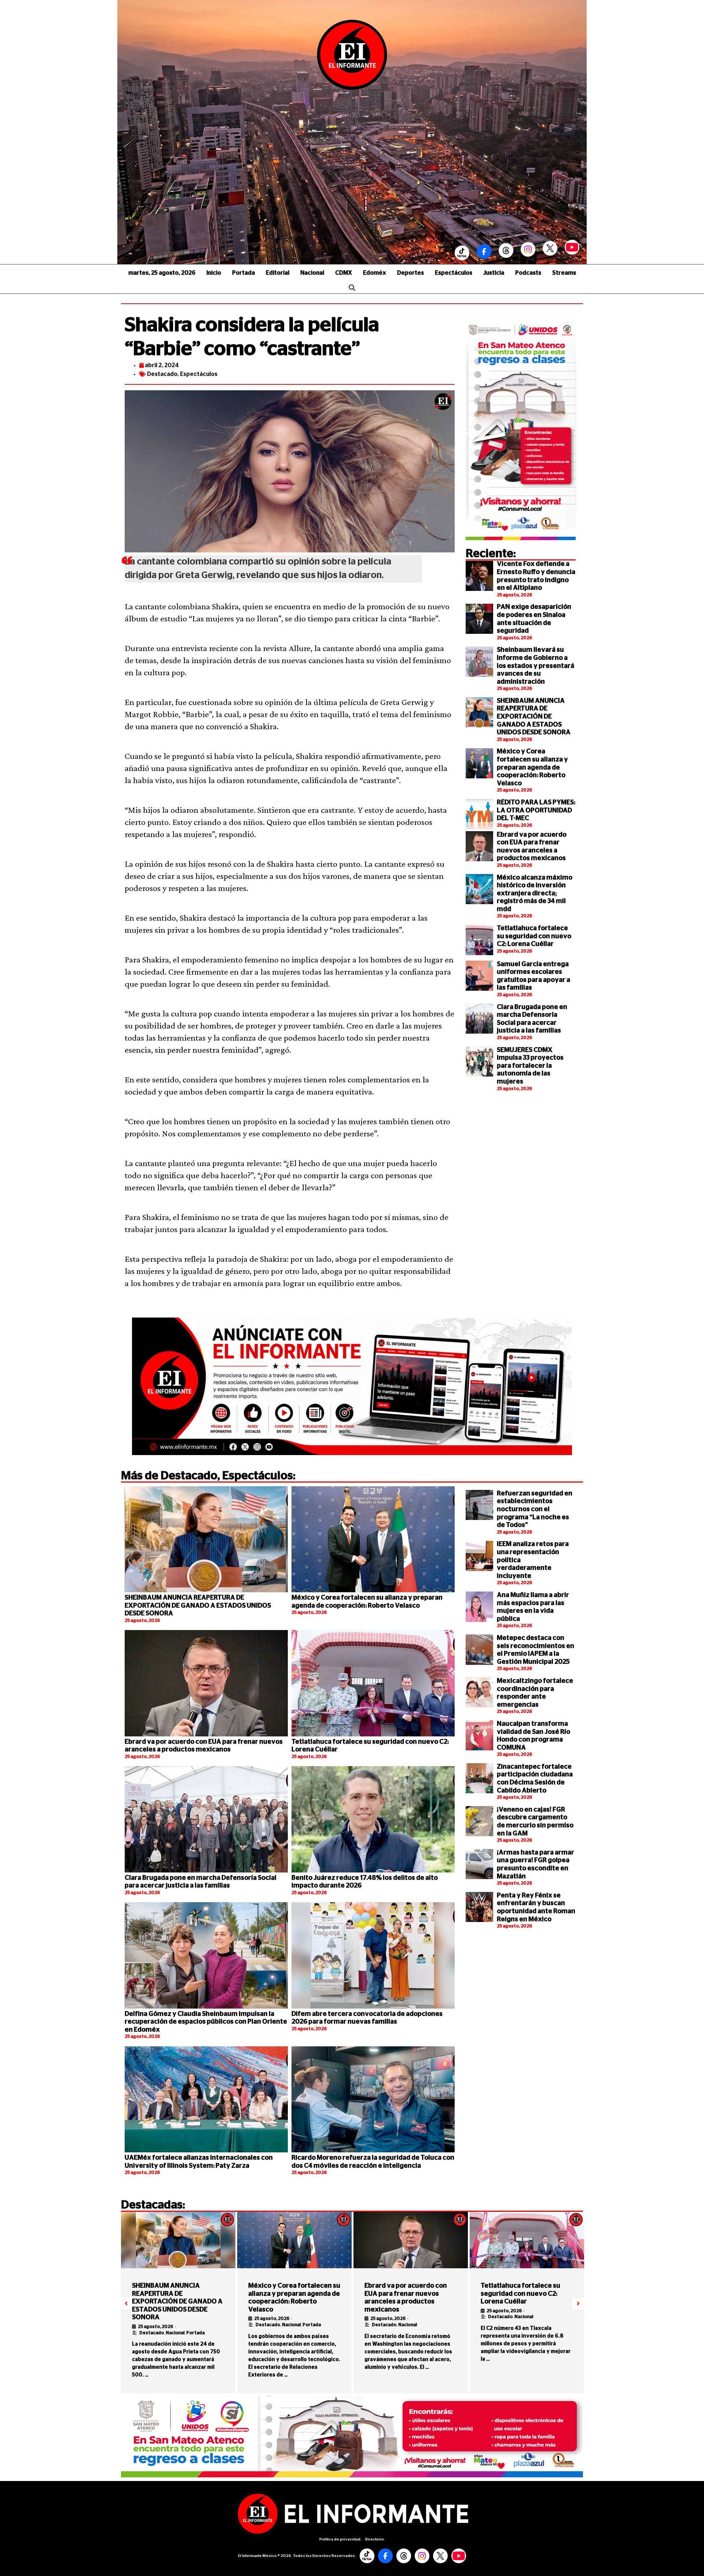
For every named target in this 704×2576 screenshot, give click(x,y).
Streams (564, 273)
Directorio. (375, 2539)
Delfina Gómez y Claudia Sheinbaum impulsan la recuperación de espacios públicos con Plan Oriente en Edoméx (206, 2022)
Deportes (410, 273)
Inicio (214, 273)
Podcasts (528, 273)
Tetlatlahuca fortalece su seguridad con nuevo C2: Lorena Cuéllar (534, 936)
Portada (243, 273)
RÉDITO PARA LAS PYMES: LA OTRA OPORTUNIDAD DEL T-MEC (536, 810)
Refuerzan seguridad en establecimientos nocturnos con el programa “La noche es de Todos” (535, 1509)
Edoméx (375, 273)
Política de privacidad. (340, 2539)
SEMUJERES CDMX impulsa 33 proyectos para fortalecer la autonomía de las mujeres (530, 1066)
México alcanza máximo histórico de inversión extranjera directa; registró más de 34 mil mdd (535, 894)
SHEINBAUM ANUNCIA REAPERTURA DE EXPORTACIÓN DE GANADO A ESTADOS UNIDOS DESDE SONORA (534, 717)
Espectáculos (454, 273)
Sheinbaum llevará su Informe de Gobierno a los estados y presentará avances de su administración (536, 666)
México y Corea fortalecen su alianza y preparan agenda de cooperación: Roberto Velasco (532, 767)
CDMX (344, 273)
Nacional (312, 273)
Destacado (162, 374)
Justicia (494, 273)
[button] (126, 2303)
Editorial (278, 273)
